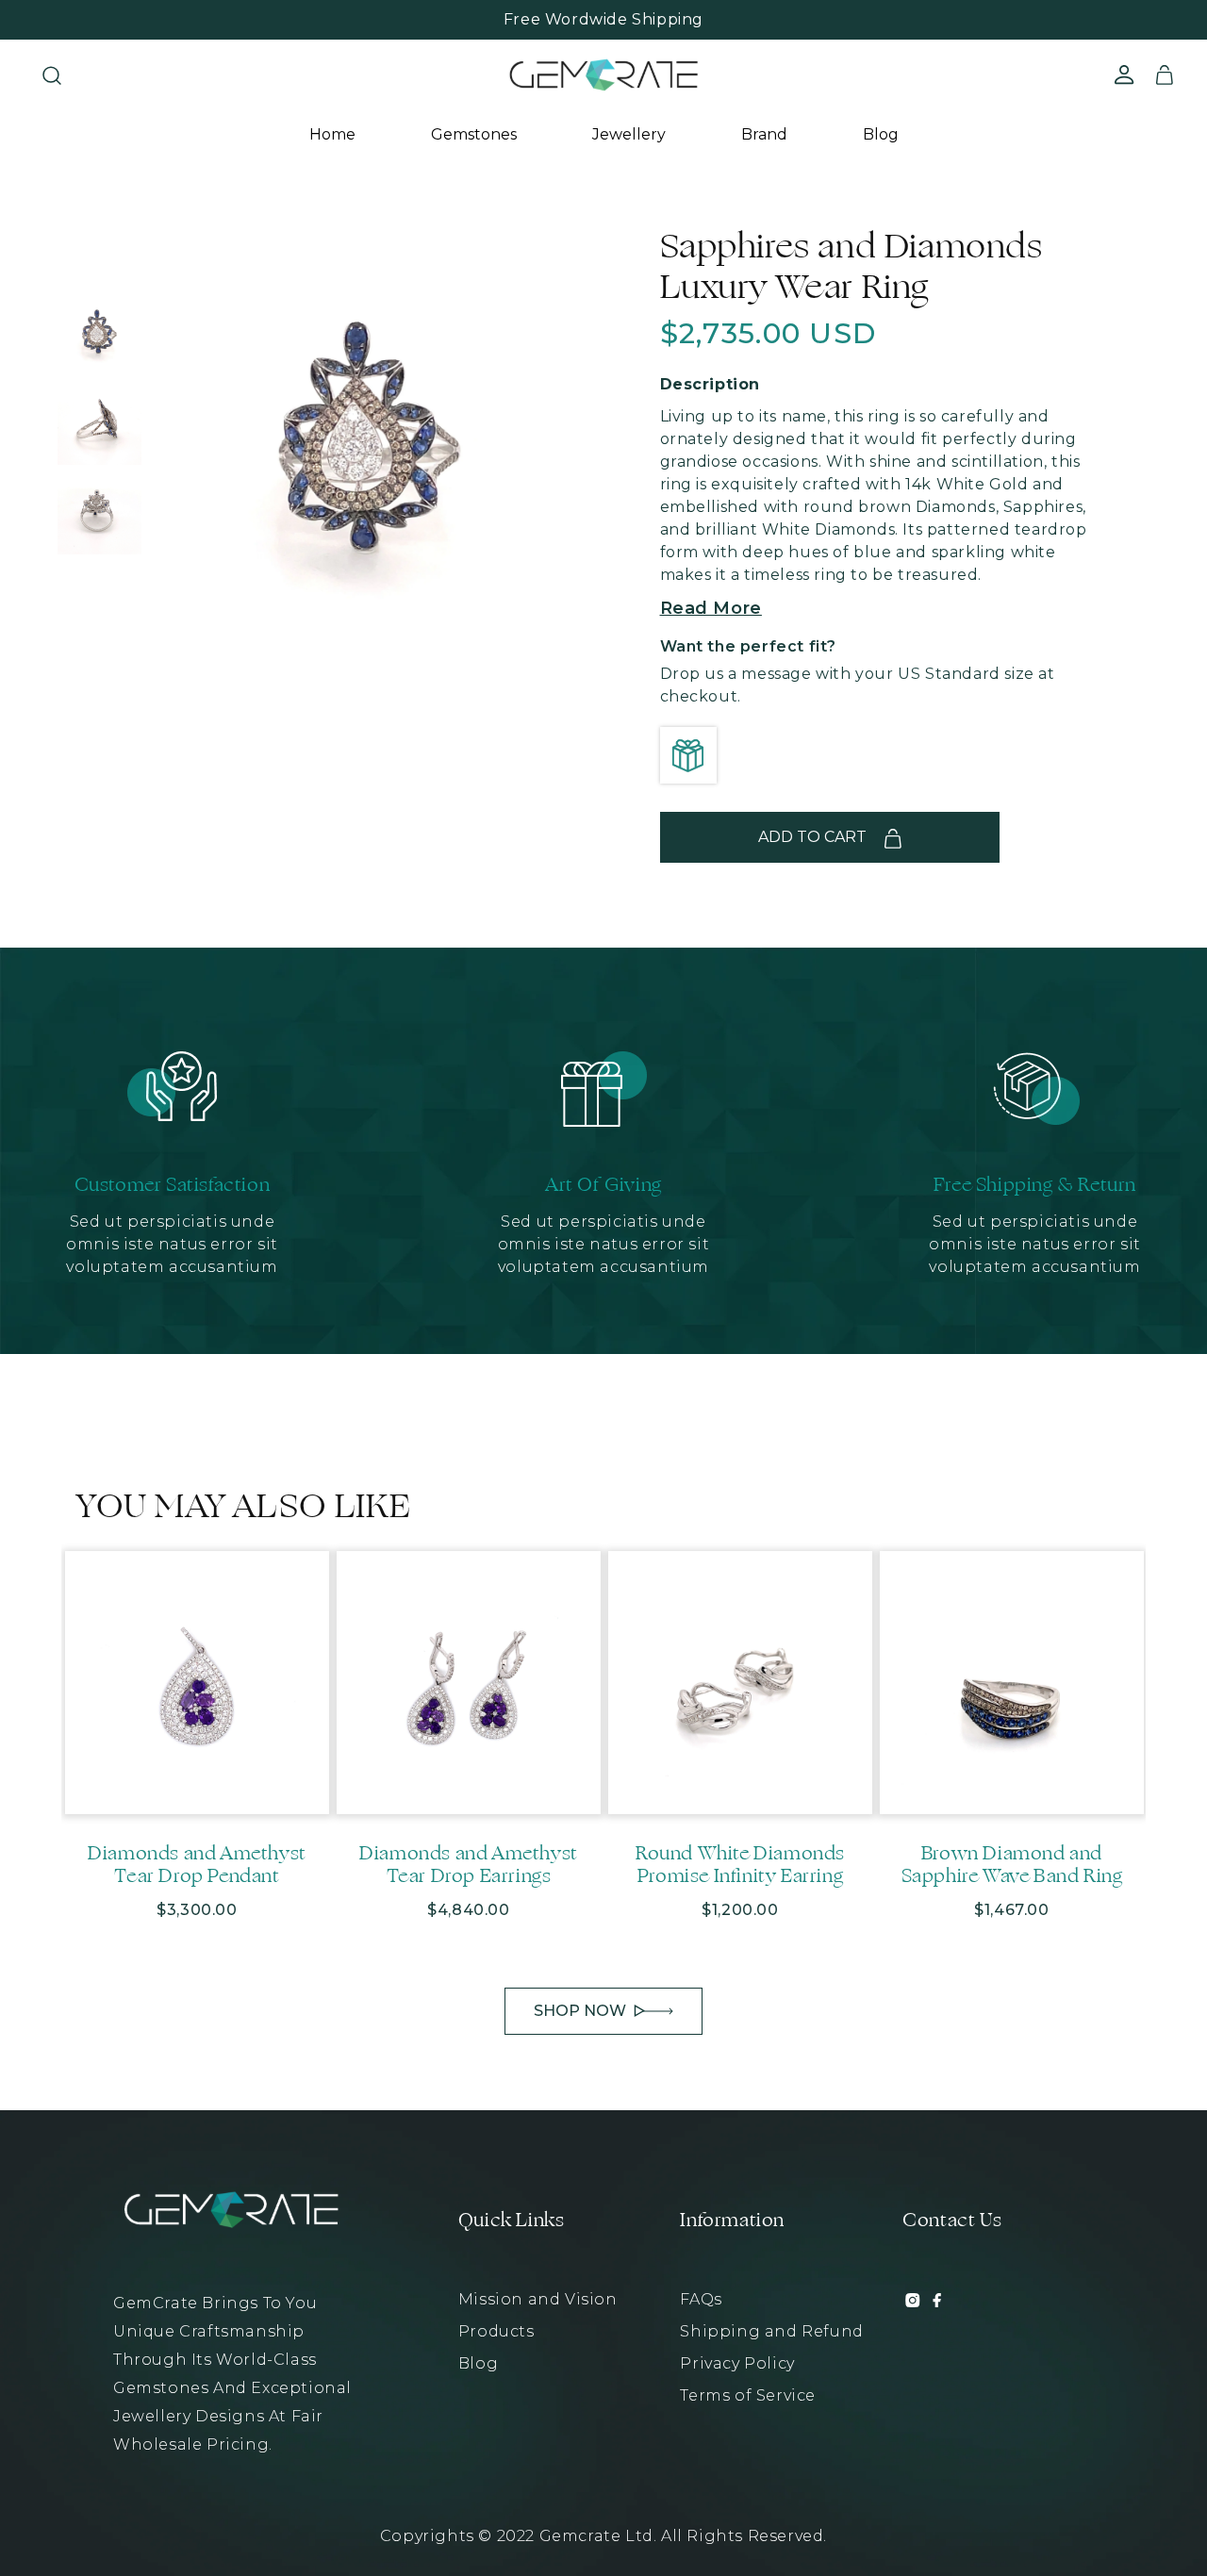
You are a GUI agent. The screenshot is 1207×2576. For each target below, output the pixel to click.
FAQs (701, 2299)
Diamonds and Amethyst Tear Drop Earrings (469, 1865)
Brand (764, 134)
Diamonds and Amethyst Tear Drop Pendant (197, 1865)
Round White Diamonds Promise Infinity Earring (740, 1865)
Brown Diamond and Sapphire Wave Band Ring (1012, 1865)
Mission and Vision (538, 2299)
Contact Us (952, 2221)
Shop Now (580, 2011)
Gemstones (474, 134)
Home (332, 134)
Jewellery (629, 134)
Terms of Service (748, 2395)
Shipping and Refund (771, 2331)
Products (496, 2331)
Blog (881, 134)
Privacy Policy (737, 2363)
